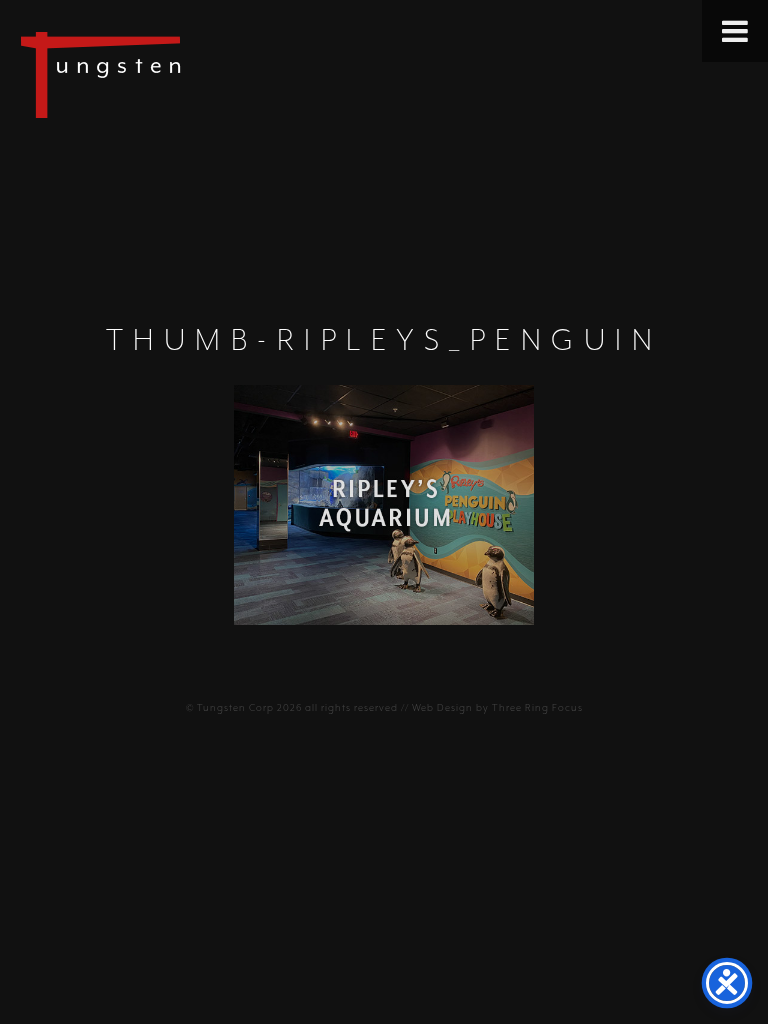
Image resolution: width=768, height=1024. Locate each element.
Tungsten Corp (235, 707)
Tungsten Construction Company (170, 74)
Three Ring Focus (537, 707)
